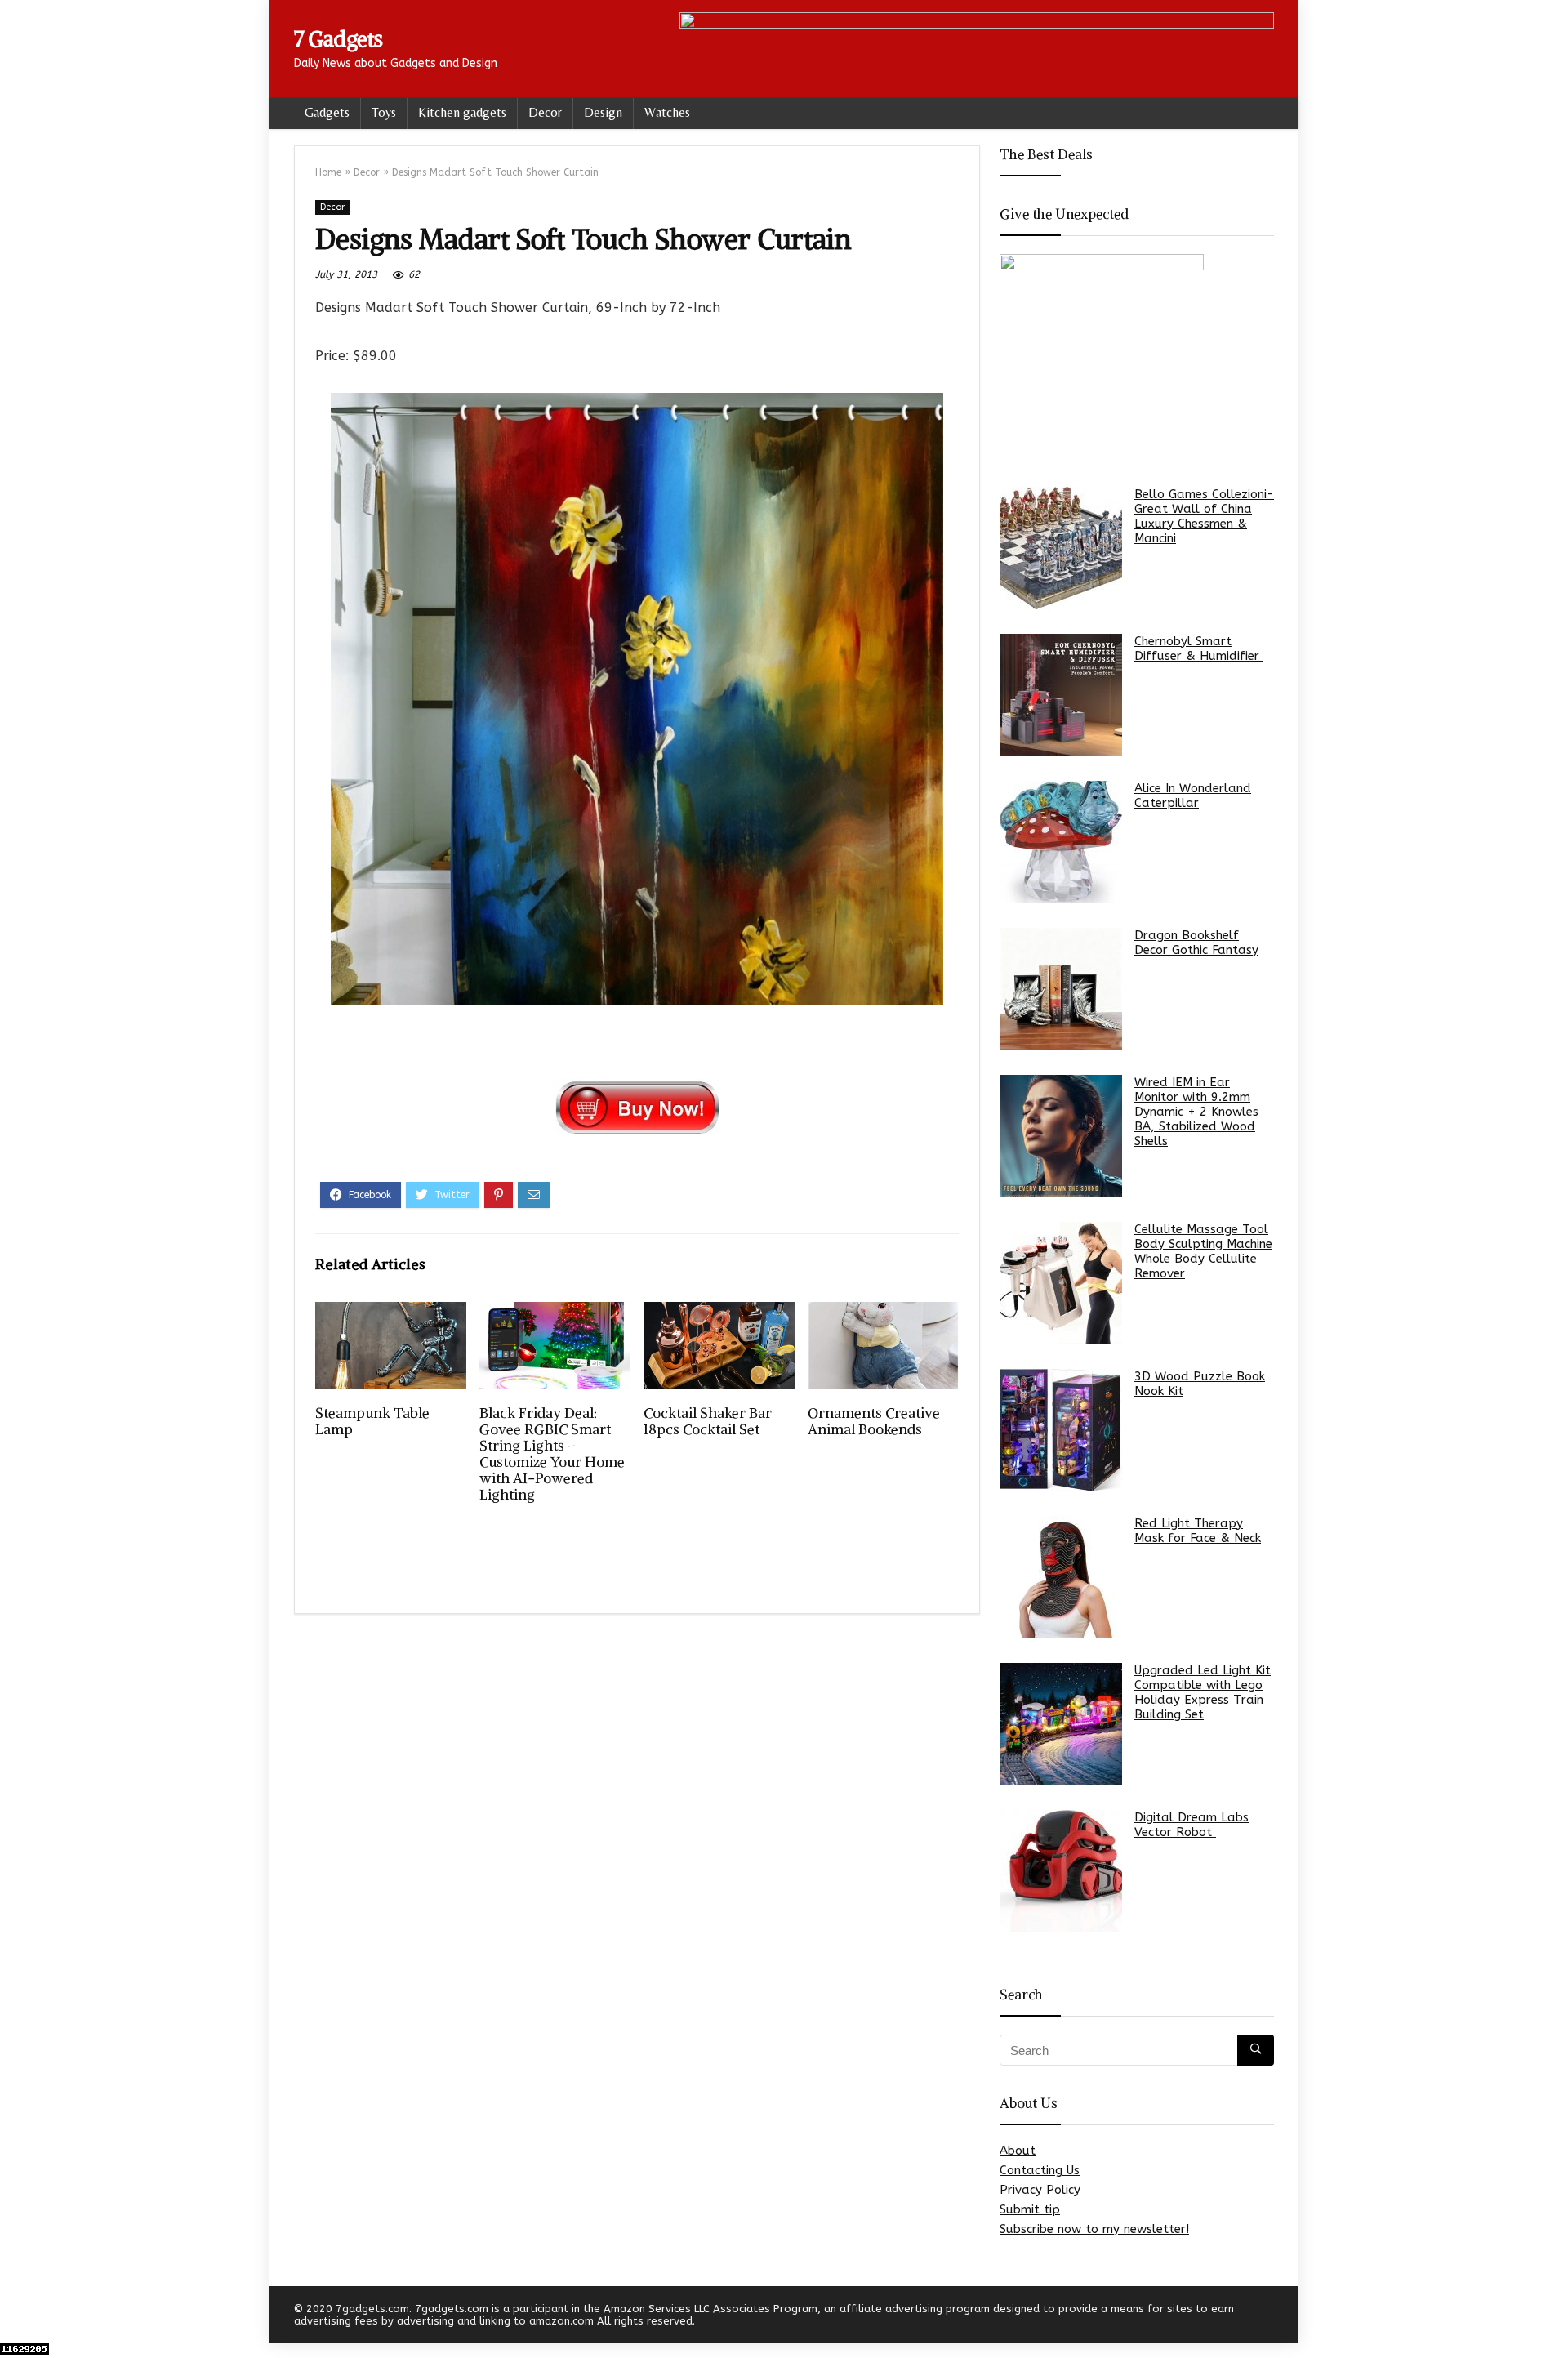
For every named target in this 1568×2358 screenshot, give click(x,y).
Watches (667, 112)
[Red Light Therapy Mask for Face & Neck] (1061, 1577)
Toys (384, 112)
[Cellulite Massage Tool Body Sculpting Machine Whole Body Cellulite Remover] (1061, 1283)
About (1018, 2151)
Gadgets (327, 112)
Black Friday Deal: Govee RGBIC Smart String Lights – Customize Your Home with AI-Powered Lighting (552, 1454)
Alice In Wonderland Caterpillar (1193, 796)
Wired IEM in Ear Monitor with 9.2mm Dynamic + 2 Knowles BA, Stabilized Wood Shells (1196, 1112)
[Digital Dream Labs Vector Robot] (1061, 1871)
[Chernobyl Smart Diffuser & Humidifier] (1061, 695)
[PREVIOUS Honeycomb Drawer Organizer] (16, 2317)
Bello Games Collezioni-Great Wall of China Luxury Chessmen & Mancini (1204, 516)
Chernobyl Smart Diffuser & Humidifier (1199, 649)
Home (328, 172)
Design (603, 112)
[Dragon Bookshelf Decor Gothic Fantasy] (1061, 989)
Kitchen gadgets (462, 112)
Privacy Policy (1040, 2190)
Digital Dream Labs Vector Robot (1192, 1825)
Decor (545, 112)
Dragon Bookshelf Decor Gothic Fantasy (1196, 943)
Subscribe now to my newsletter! (1094, 2229)
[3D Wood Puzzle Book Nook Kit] (1061, 1430)
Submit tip (1030, 2209)
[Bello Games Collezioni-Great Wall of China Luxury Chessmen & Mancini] (1061, 548)
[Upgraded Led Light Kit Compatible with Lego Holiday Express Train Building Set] (1061, 1724)
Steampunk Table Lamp (372, 1421)
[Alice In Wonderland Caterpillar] (1061, 842)
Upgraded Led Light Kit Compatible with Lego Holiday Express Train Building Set (1203, 1692)
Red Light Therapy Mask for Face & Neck (1198, 1531)
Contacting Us (1040, 2170)
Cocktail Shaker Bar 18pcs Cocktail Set (708, 1421)
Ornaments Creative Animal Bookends (874, 1421)
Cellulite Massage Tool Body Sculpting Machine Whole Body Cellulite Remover (1203, 1251)
